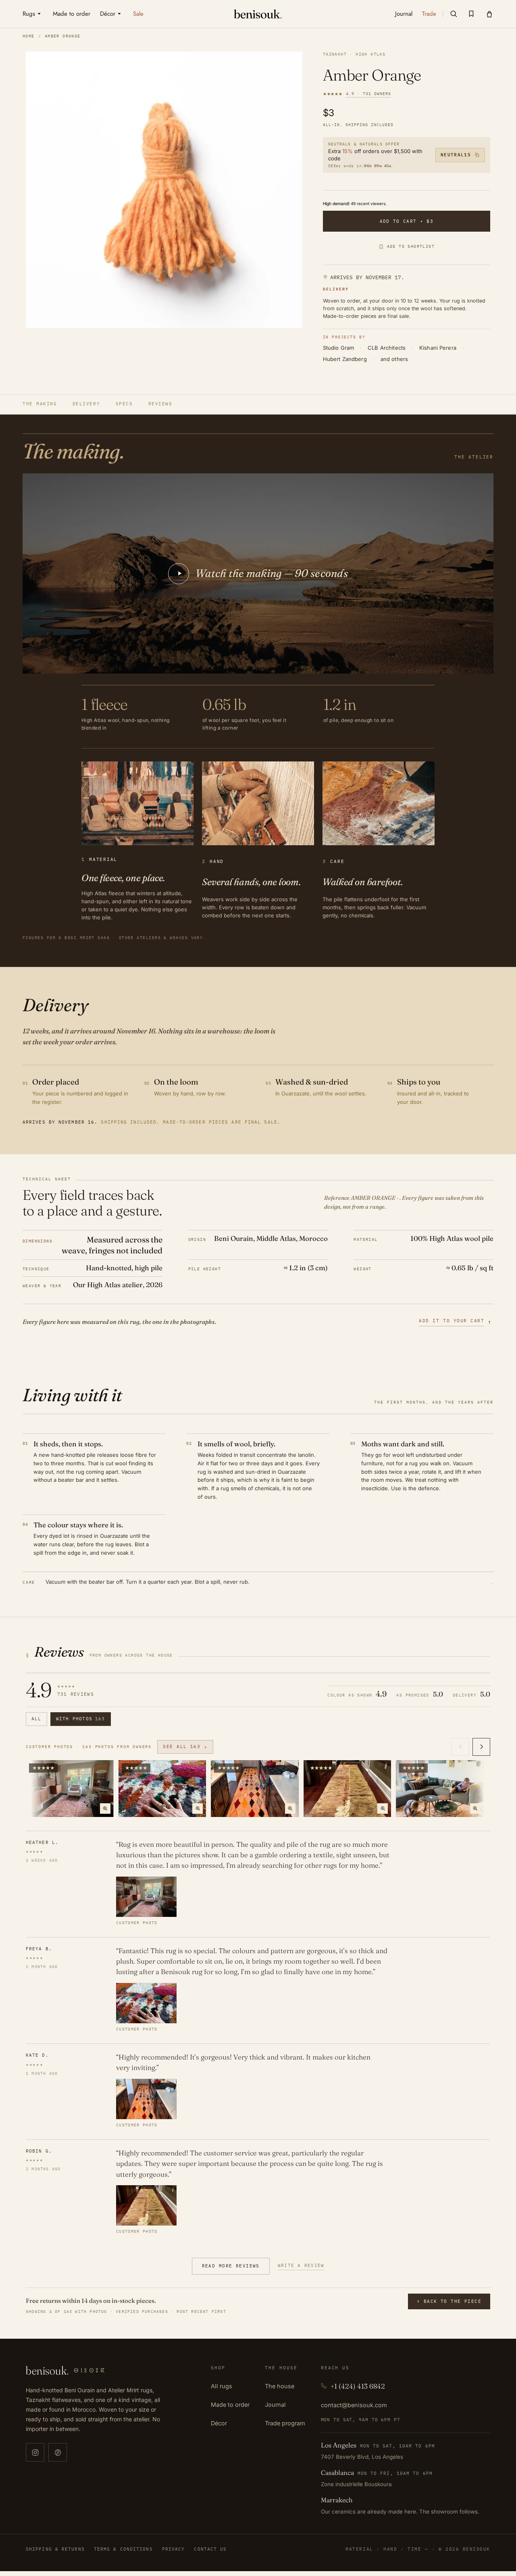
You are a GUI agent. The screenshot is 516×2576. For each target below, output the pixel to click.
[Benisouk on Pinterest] (58, 2452)
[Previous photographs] (460, 1747)
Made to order (230, 2405)
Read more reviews (231, 2266)
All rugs (222, 2386)
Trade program (285, 2423)
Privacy (174, 2549)
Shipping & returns (55, 2549)
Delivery (86, 404)
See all (185, 1747)
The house (280, 2386)
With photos (81, 1719)
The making (40, 404)
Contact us (210, 2549)
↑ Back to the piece (449, 2301)
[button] (454, 14)
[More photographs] (481, 1747)
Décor (219, 2423)
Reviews (160, 404)
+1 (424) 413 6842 (358, 2386)
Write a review (301, 2265)
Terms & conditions (123, 2549)
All (36, 1719)
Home (29, 36)
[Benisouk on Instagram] (35, 2452)
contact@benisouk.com (354, 2405)
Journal (275, 2405)
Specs (124, 404)
